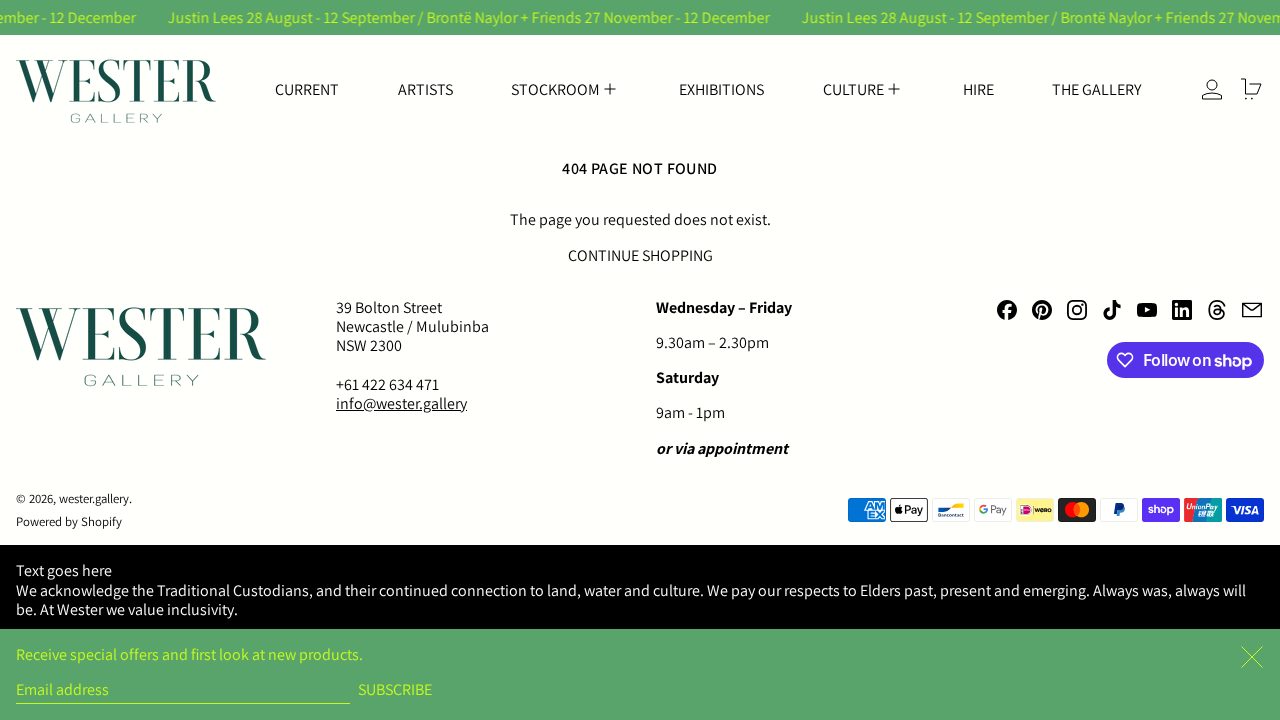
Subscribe (395, 689)
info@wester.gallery (401, 403)
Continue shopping (640, 255)
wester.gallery (94, 498)
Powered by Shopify (69, 521)
